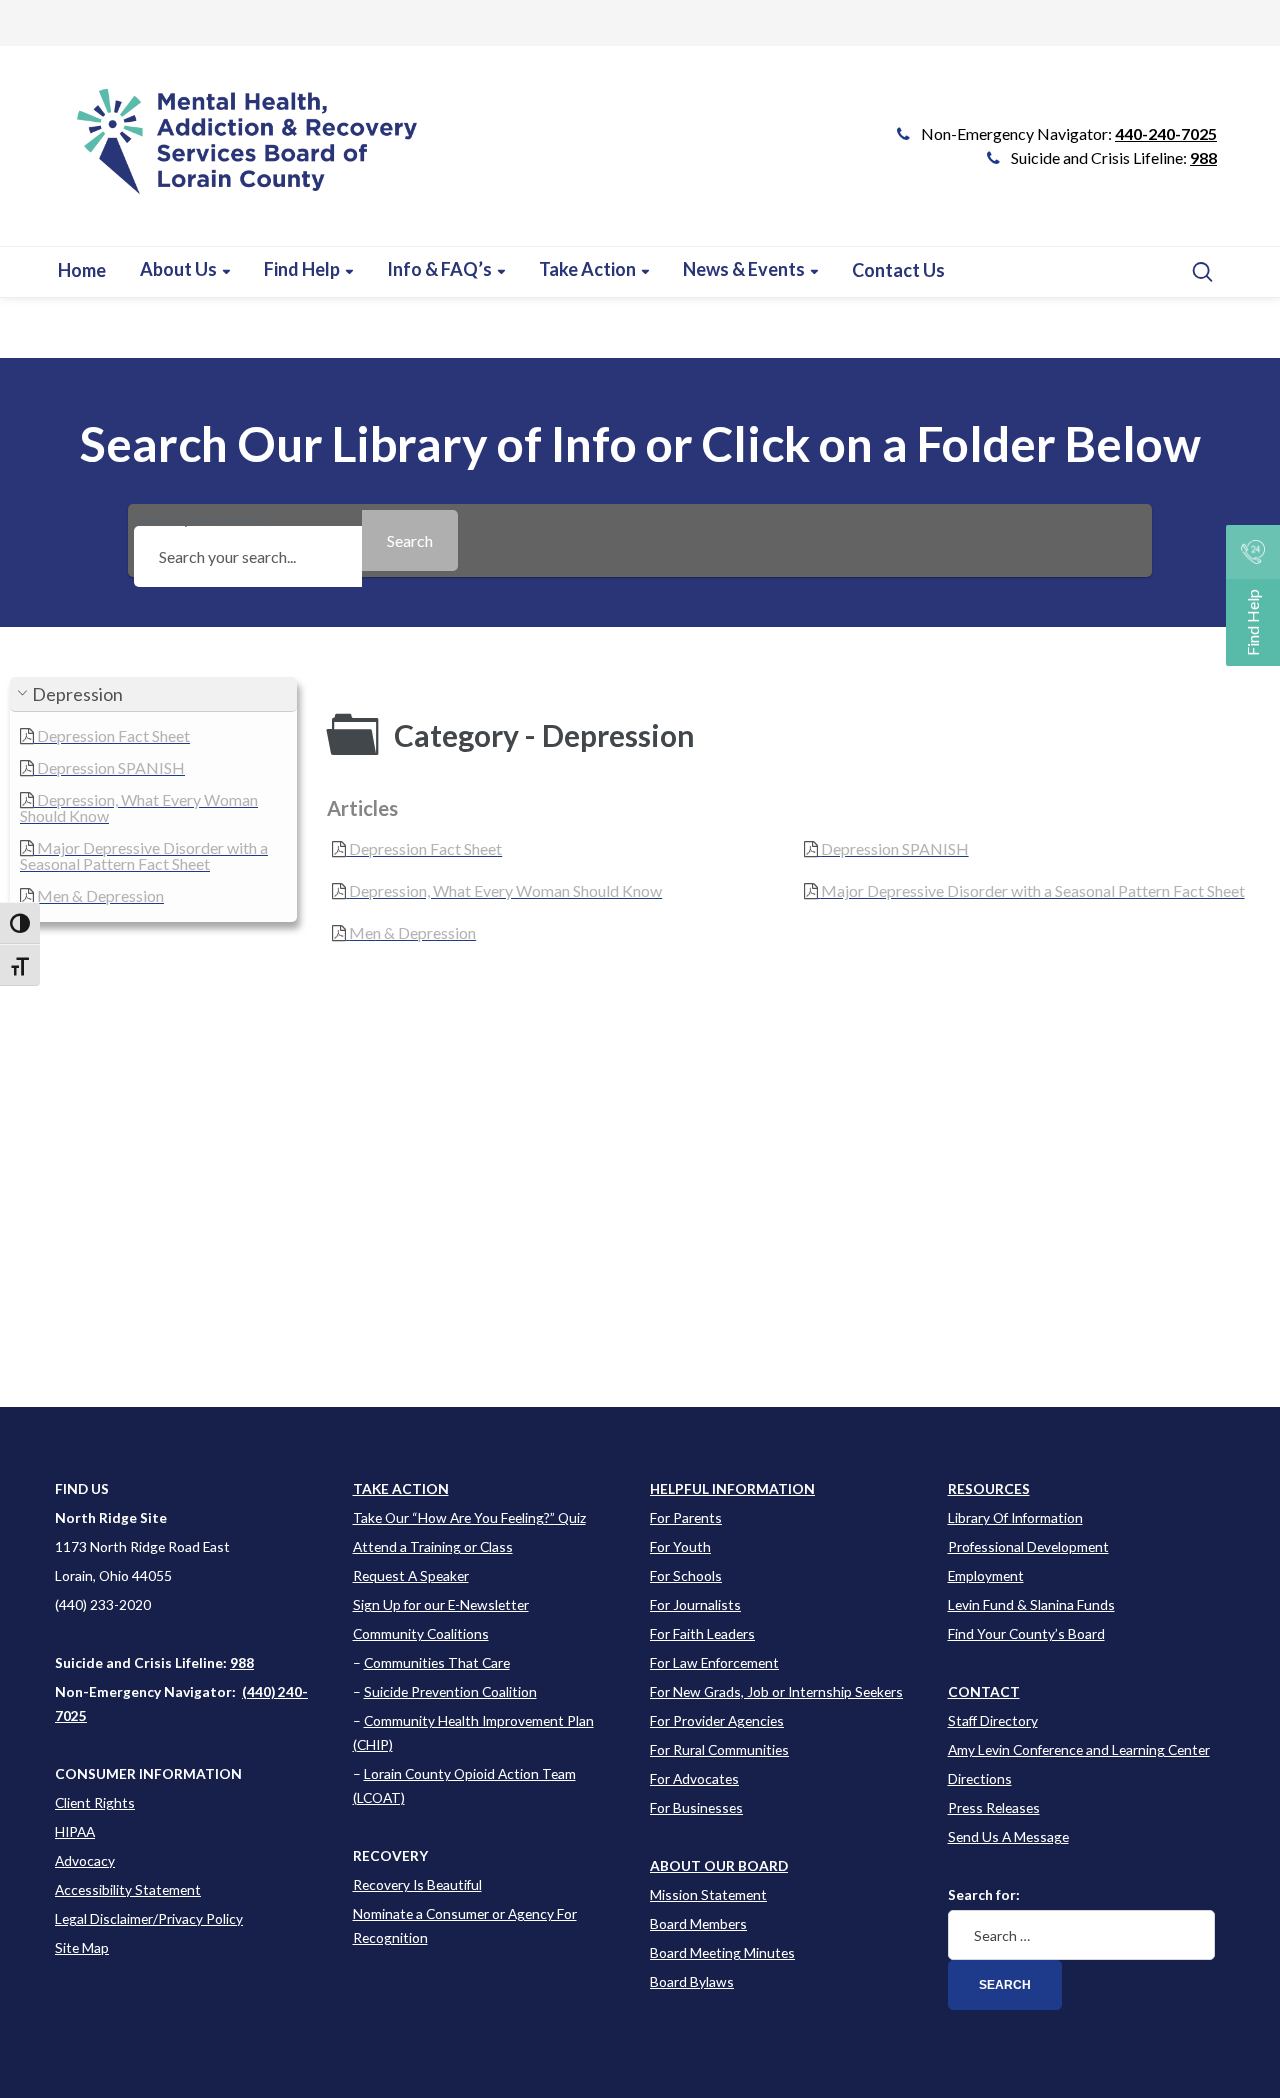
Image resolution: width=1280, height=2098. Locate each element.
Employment (986, 1575)
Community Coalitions (421, 1633)
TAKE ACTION (401, 1488)
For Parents (686, 1517)
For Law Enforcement (714, 1662)
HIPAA (75, 1831)
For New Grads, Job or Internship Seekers (776, 1691)
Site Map (82, 1947)
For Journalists (695, 1604)
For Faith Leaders (702, 1633)
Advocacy (85, 1860)
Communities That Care (437, 1662)
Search (1005, 1985)
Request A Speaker (411, 1575)
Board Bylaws (692, 1981)
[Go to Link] (238, 156)
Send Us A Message (1008, 1836)
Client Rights (95, 1802)
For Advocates (694, 1778)
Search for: (984, 1894)
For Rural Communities (719, 1749)
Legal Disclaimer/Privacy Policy (149, 1918)
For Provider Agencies (717, 1720)
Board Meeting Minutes (722, 1952)
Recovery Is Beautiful (417, 1884)
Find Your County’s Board (1026, 1633)
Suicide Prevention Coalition (450, 1691)
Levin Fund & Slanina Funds (1031, 1604)
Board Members (698, 1923)
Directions (980, 1778)
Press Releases (994, 1807)
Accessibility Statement (128, 1889)
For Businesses (696, 1807)
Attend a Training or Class (433, 1546)
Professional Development (1028, 1546)
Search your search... (202, 518)
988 (1203, 157)
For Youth (680, 1546)
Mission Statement (708, 1894)
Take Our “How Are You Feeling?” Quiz (469, 1517)
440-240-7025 (1166, 133)
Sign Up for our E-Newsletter (441, 1604)
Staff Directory (993, 1720)
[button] (153, 694)
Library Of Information (1015, 1517)
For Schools (686, 1575)
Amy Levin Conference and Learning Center (1079, 1749)
